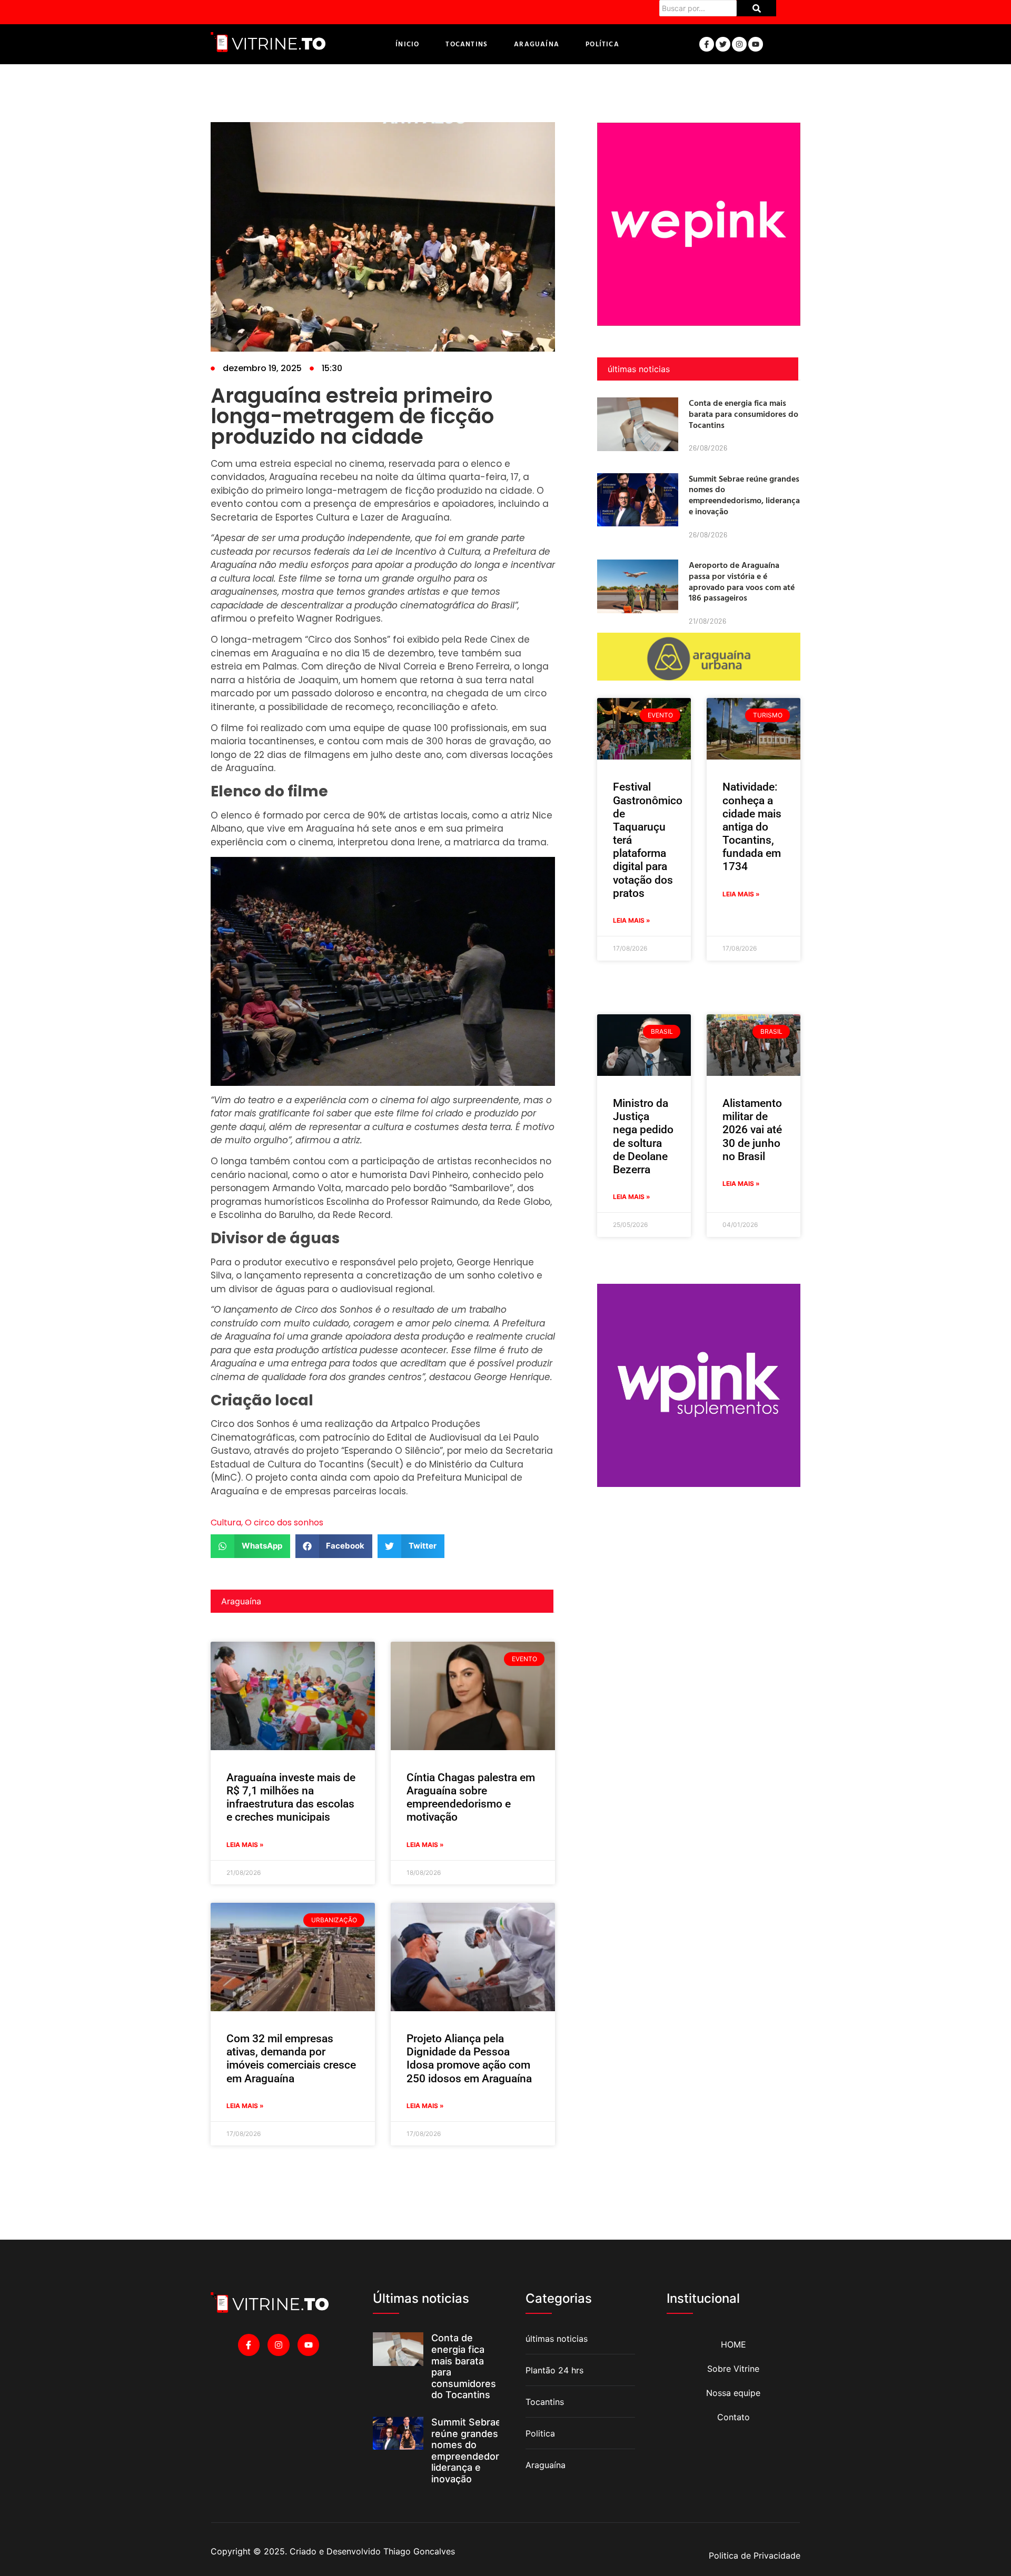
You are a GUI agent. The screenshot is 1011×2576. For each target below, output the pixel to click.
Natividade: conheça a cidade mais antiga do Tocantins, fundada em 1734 (752, 827)
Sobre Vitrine (733, 2369)
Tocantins (467, 44)
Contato (734, 2417)
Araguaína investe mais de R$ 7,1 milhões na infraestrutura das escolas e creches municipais (291, 1798)
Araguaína (537, 44)
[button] (250, 1546)
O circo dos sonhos (284, 1522)
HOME (734, 2344)
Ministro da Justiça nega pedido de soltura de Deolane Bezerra (643, 1136)
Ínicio (407, 44)
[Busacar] (756, 8)
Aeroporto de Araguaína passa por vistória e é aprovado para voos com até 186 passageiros (742, 581)
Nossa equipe (733, 2393)
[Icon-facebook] (707, 44)
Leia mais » (245, 1845)
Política (602, 44)
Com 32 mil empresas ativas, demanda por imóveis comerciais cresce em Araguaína (291, 2059)
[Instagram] (739, 44)
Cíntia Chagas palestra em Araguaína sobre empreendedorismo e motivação (471, 1798)
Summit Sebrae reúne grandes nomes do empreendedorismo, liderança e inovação (744, 495)
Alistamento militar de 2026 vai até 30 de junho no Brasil (752, 1130)
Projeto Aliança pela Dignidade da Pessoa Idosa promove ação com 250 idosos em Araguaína (469, 2059)
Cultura (226, 1522)
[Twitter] (723, 44)
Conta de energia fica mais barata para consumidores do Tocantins (744, 414)
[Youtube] (756, 44)
